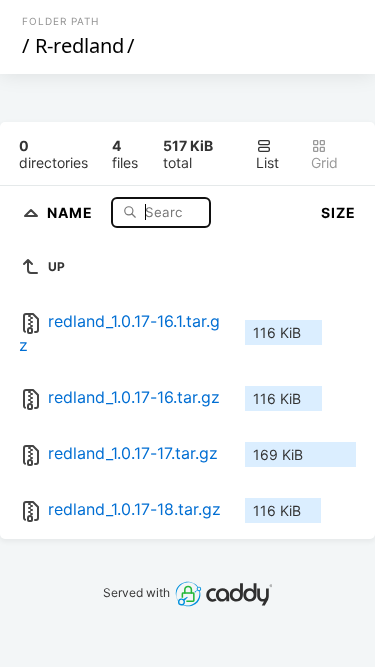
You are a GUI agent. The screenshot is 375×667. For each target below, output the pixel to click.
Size (338, 212)
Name (72, 211)
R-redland (79, 45)
